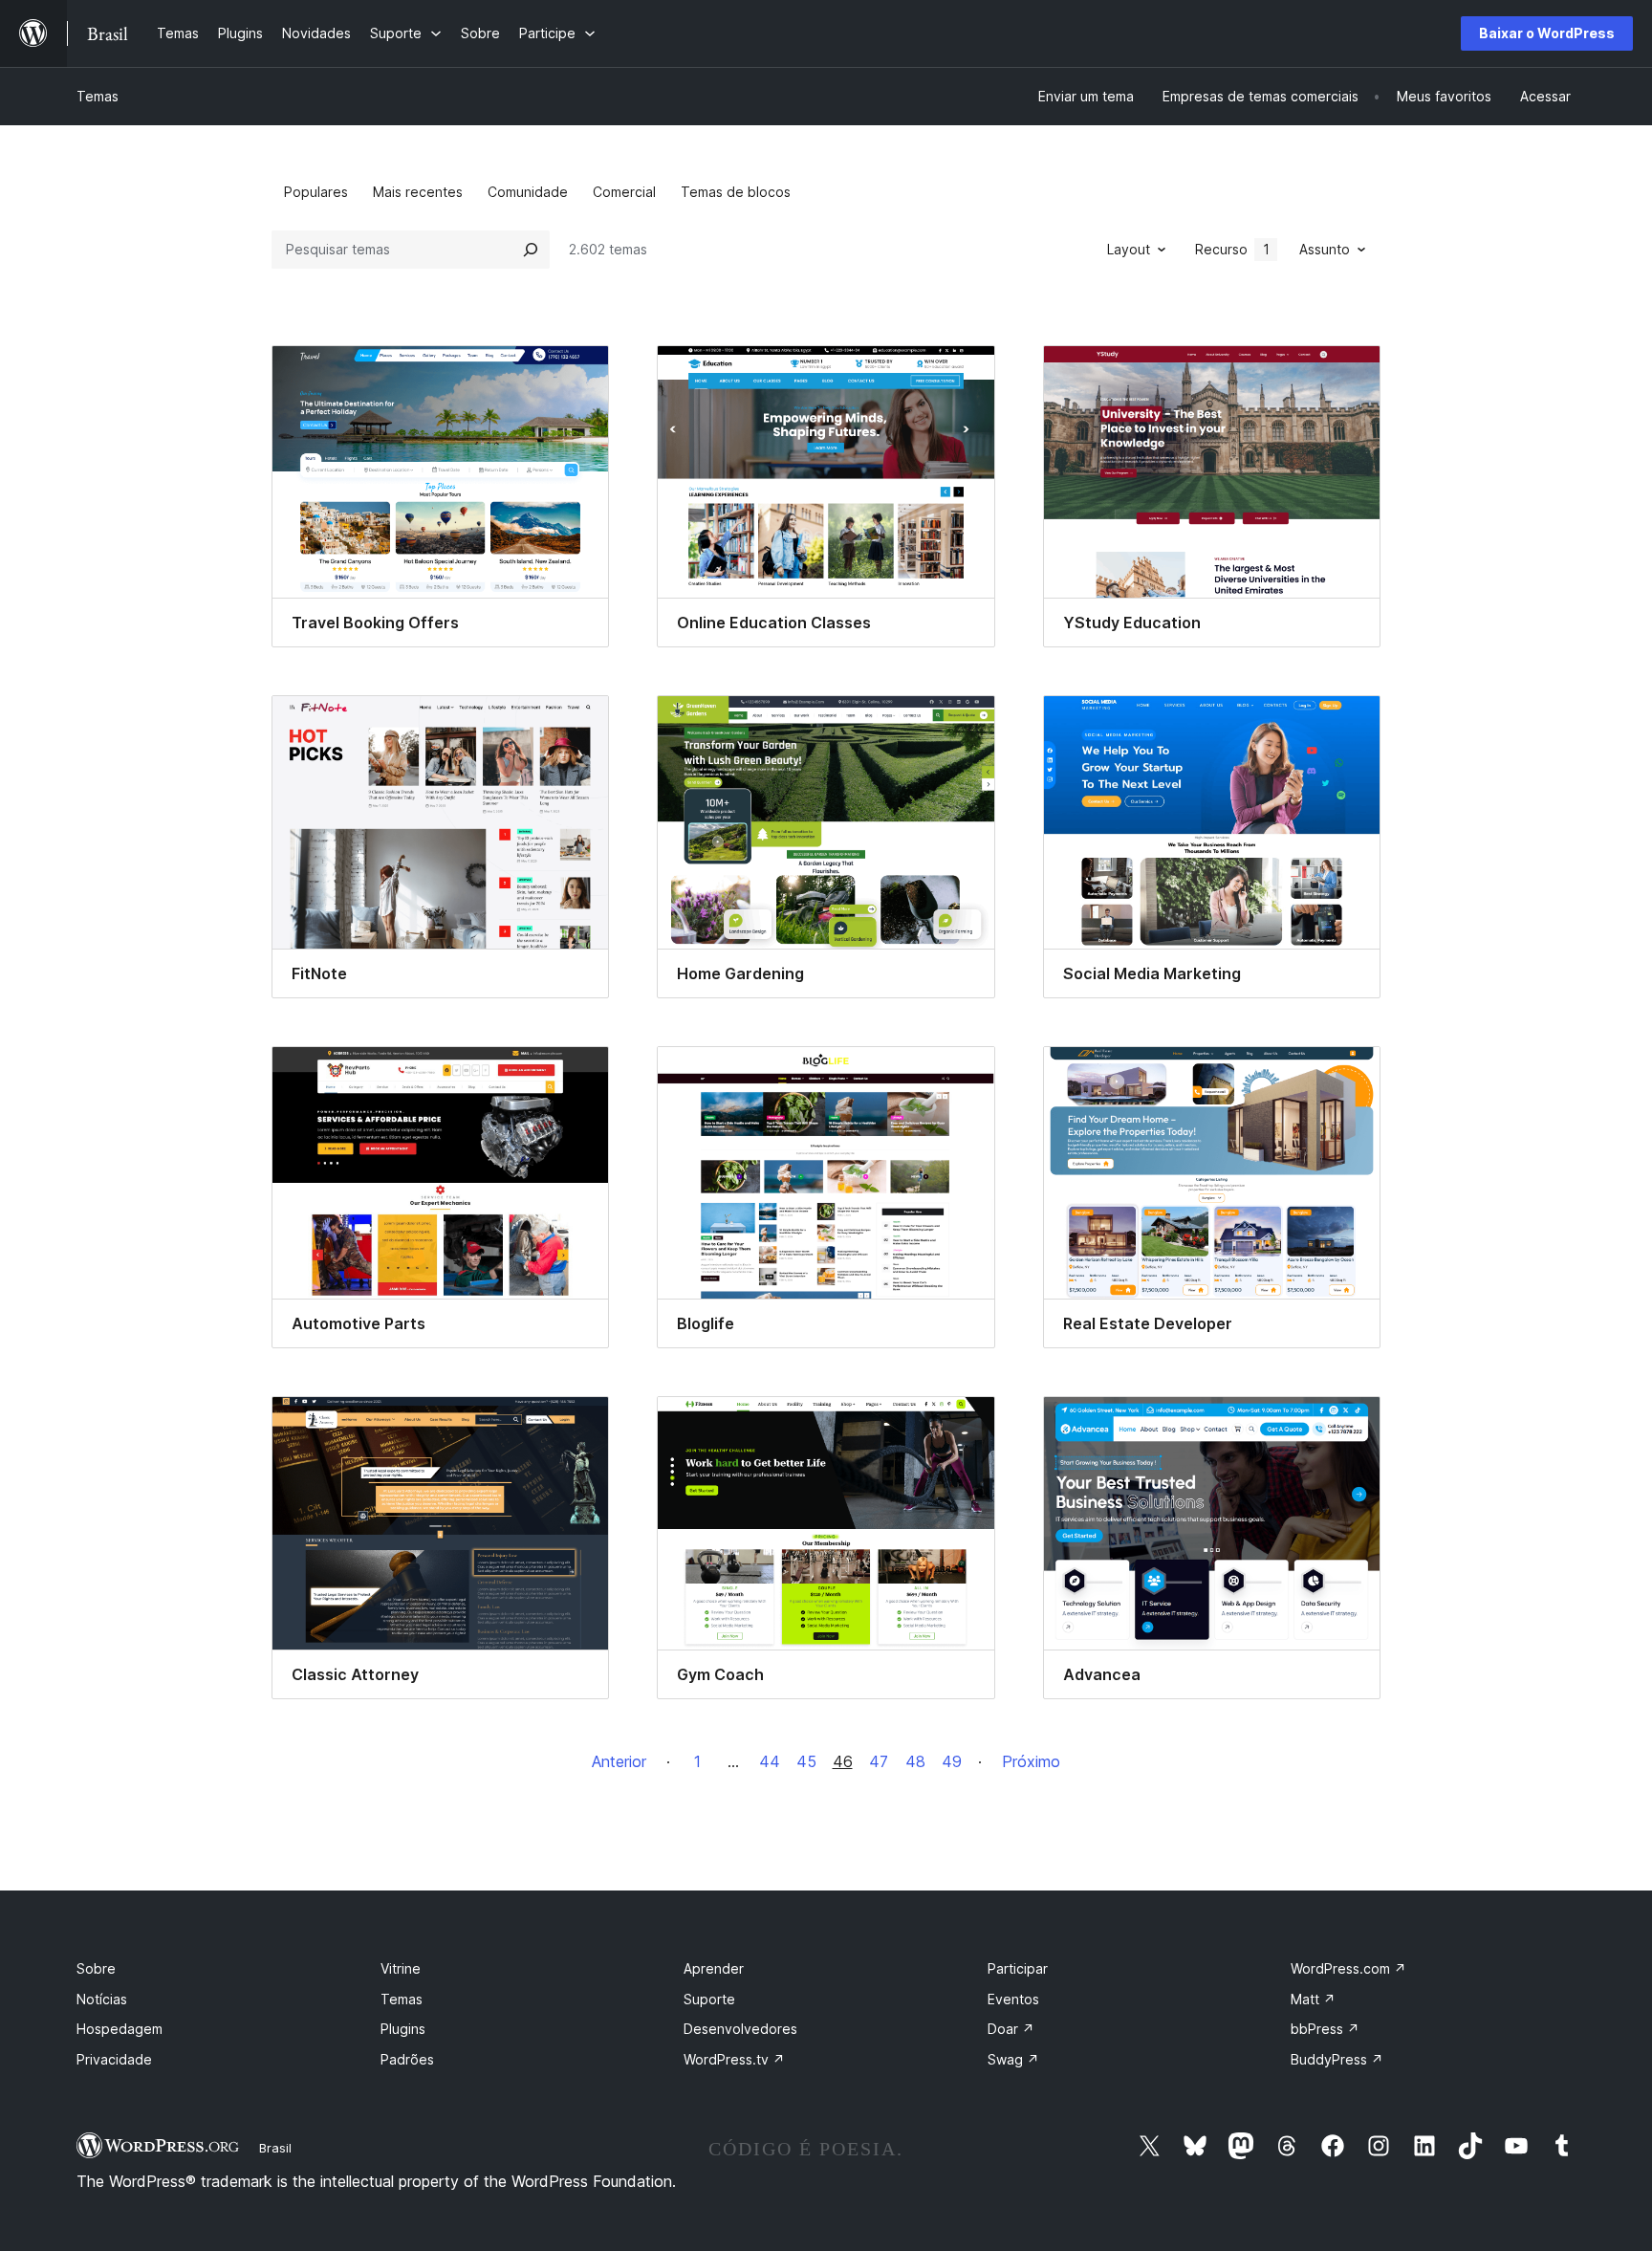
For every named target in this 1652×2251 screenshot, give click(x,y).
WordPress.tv (734, 2059)
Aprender (714, 1968)
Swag (1013, 2059)
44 (770, 1761)
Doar (1011, 2029)
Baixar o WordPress (1547, 33)
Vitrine (401, 1968)
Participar (1018, 1968)
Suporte (709, 1999)
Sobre (96, 1968)
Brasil (275, 2148)
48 (915, 1761)
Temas (98, 96)
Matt (1313, 1999)
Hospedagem (120, 2029)
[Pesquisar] (531, 250)
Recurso (1232, 249)
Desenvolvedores (740, 2029)
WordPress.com (1348, 1968)
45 (806, 1761)
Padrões (407, 2059)
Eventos (1013, 1999)
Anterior (619, 1761)
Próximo (1031, 1761)
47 (879, 1761)
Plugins (403, 2029)
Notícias (102, 1999)
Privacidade (114, 2059)
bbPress (1325, 2029)
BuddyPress (1337, 2059)
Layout (1129, 249)
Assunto (1325, 249)
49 (952, 1761)
